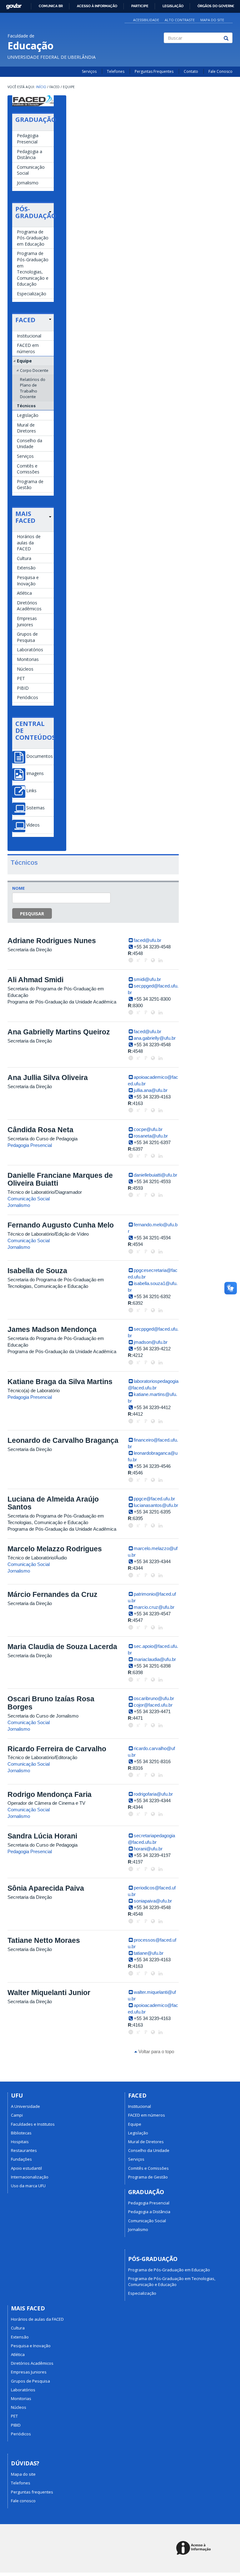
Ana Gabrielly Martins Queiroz (59, 1032)
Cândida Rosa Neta (40, 1130)
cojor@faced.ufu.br (153, 1705)
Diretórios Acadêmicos (29, 606)
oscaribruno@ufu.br (154, 1698)
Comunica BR (51, 6)
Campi (17, 2115)
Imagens (35, 773)
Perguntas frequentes (32, 2492)
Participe (140, 6)
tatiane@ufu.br (149, 1953)
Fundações (21, 2159)
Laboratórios (30, 650)
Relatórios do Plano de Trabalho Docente (33, 388)
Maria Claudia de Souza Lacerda (62, 1647)
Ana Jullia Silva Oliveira (48, 1078)
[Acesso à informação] (195, 2548)
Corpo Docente (34, 370)
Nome (18, 888)
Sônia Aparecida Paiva (46, 1888)
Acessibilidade (146, 20)
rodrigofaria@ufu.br (153, 1794)
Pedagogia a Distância (30, 155)
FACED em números (28, 348)
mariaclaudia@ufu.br (155, 1659)
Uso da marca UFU (28, 2186)
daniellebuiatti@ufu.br (155, 1175)
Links (31, 791)
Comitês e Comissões (28, 469)
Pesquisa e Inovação (28, 580)
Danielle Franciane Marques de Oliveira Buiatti (60, 1179)
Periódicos (27, 697)
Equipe (24, 361)
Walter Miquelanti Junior (49, 1993)
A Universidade (25, 2106)
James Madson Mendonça (52, 1329)
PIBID (23, 688)
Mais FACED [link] (25, 517)
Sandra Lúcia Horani (42, 1836)
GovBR (12, 5)
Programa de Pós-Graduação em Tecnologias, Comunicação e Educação (33, 269)
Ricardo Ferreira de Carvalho (57, 1749)
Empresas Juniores (27, 621)
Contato (191, 71)
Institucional (29, 336)
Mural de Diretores (26, 428)
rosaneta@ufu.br (151, 1136)
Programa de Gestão (30, 485)
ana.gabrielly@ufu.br (155, 1038)
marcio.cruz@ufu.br (154, 1607)
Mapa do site (212, 20)
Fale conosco (23, 2501)
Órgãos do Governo (216, 6)
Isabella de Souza (37, 1271)
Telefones (116, 71)
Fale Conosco (220, 71)
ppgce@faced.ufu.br (154, 1499)
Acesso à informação (97, 6)
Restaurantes (24, 2150)
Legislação (173, 6)
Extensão (26, 568)
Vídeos (33, 825)
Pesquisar (32, 914)
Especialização (32, 294)
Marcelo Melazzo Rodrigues (55, 1549)
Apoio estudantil (26, 2168)
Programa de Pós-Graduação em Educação (33, 238)
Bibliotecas (21, 2133)
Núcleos (25, 669)
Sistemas (35, 808)
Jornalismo (28, 183)
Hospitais (20, 2142)
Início (41, 87)
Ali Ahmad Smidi (35, 980)
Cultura (24, 558)
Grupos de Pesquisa (27, 637)
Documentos (40, 756)
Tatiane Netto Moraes (44, 1940)
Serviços (89, 71)
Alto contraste (180, 20)
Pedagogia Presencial (28, 139)
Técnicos (26, 406)
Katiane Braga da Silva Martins (60, 1382)
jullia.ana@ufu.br (151, 1090)
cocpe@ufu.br (148, 1129)
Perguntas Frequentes (154, 71)
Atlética (24, 593)
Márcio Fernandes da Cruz (52, 1594)
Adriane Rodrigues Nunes (52, 941)
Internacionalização (30, 2177)
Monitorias (28, 659)
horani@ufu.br (148, 1849)
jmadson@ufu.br (151, 1342)
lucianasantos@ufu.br (156, 1505)
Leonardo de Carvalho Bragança (63, 1440)
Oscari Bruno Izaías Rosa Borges (51, 1703)
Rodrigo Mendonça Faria (50, 1794)
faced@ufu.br (147, 940)
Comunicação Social (31, 170)
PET (21, 678)
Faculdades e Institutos (33, 2124)
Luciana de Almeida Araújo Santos (53, 1503)
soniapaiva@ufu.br (153, 1901)
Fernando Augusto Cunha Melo (61, 1225)
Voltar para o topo (156, 2051)
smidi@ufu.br (147, 979)
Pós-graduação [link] (33, 213)
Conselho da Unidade (30, 444)
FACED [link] (25, 320)
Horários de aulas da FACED (29, 543)
